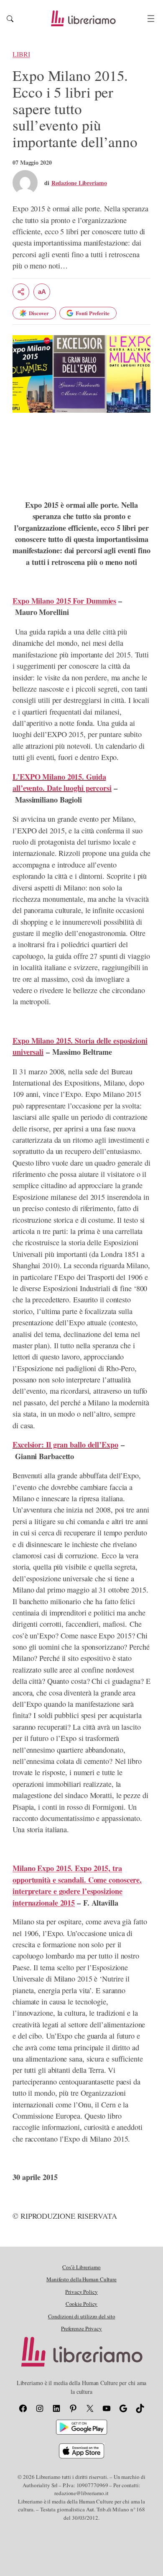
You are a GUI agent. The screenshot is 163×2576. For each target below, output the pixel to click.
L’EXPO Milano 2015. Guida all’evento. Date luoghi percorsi (62, 782)
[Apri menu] (151, 19)
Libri (21, 54)
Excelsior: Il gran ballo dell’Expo (65, 1445)
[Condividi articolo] (21, 292)
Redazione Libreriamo (79, 183)
